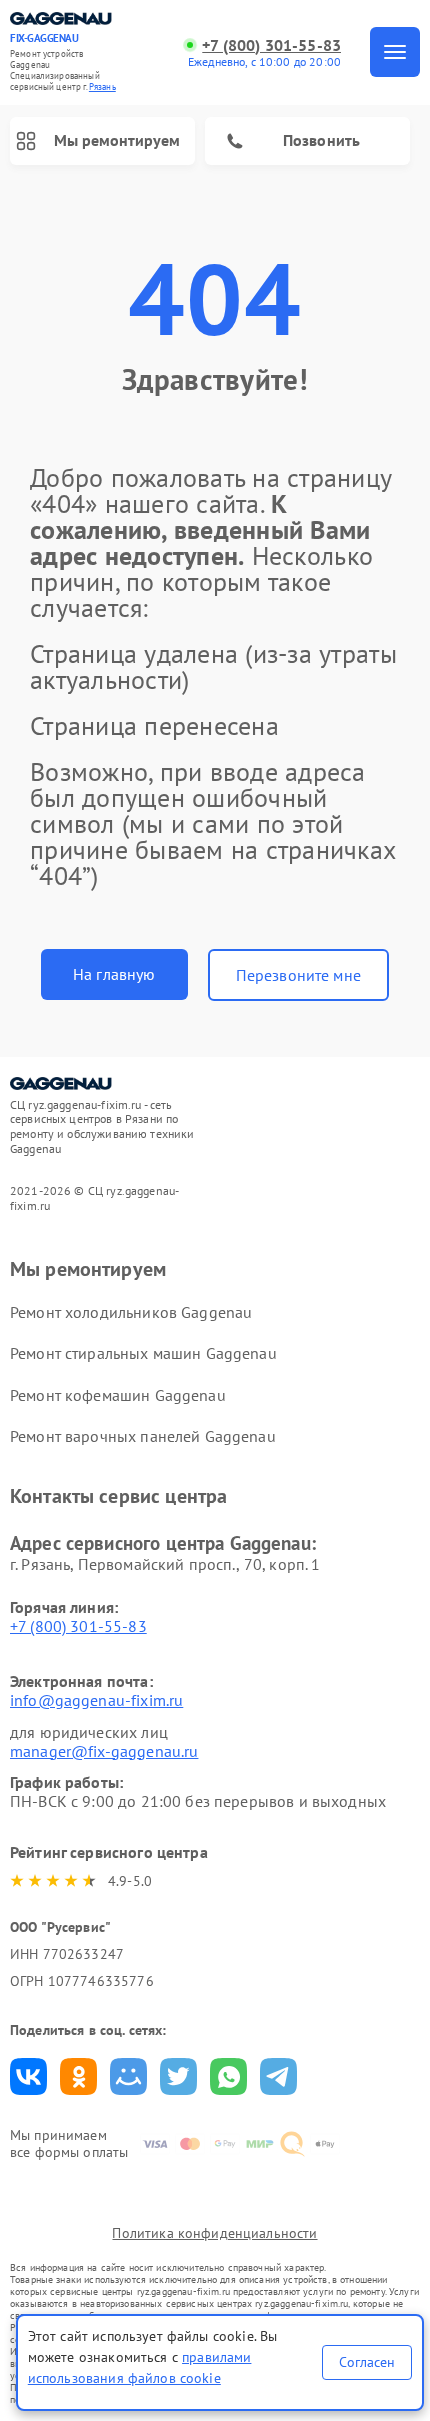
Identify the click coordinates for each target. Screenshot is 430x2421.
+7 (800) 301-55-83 (271, 45)
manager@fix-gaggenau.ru (104, 1751)
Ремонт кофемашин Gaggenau (118, 1395)
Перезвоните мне (298, 975)
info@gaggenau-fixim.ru (96, 1700)
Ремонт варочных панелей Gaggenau (143, 1436)
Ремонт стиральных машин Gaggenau (143, 1353)
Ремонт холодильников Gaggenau (131, 1312)
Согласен (367, 2362)
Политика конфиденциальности (214, 2233)
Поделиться (28, 2076)
